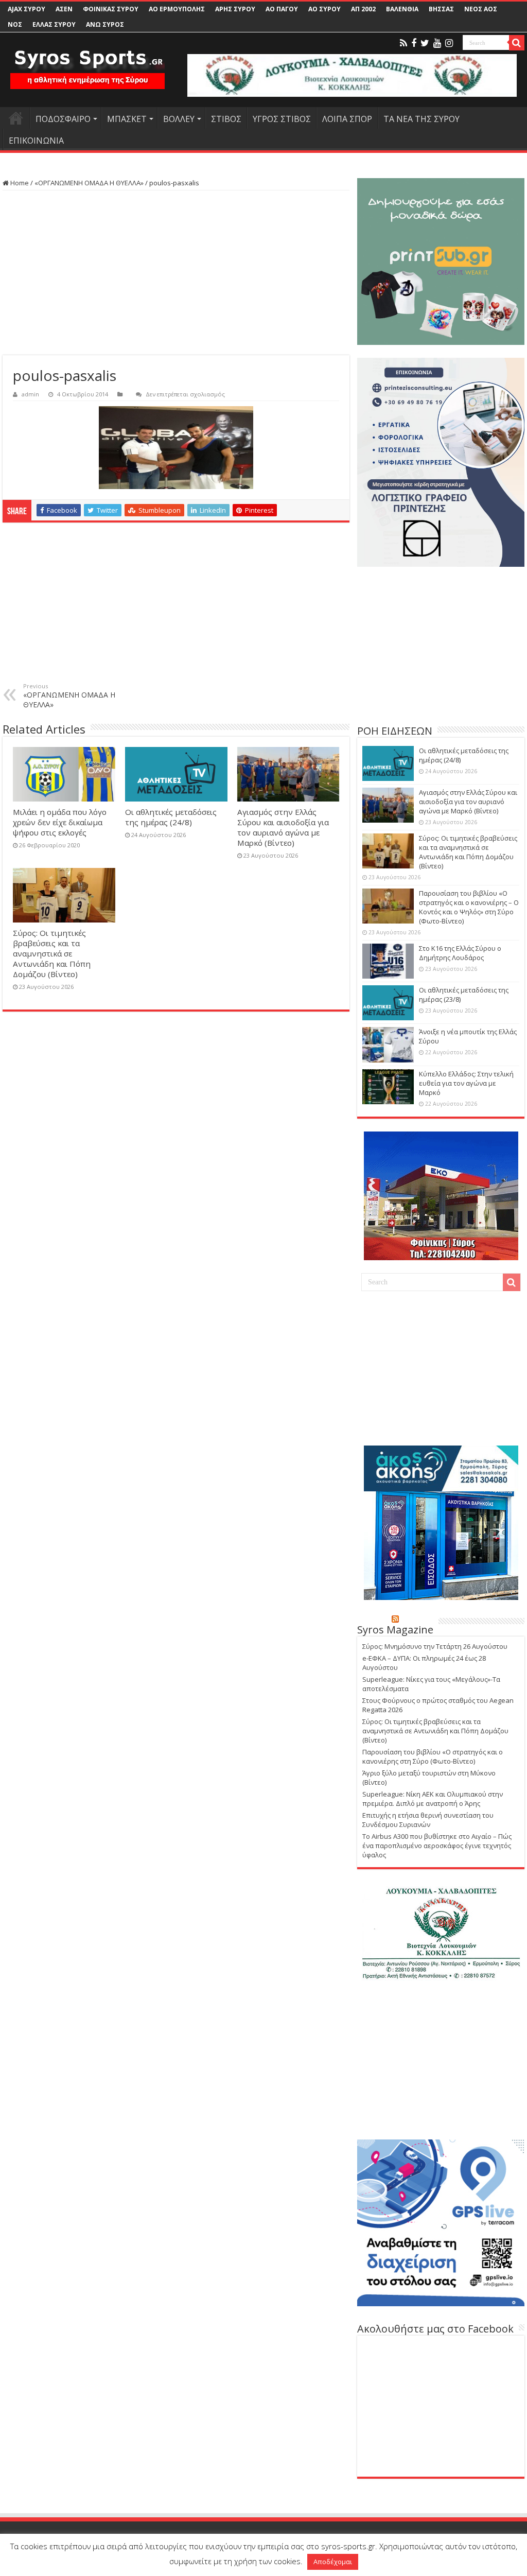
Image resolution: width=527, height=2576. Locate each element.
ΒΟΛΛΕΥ (179, 119)
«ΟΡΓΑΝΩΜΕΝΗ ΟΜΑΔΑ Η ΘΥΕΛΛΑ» (89, 183)
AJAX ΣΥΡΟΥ (27, 9)
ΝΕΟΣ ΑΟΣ (481, 9)
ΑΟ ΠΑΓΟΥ (282, 9)
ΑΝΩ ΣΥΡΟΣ (105, 24)
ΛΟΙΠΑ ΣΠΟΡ (347, 119)
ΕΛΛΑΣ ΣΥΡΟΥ (54, 24)
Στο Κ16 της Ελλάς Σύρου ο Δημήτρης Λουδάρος (460, 953)
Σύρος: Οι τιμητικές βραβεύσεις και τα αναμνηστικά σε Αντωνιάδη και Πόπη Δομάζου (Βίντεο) (52, 953)
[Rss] (403, 43)
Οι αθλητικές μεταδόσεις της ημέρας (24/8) (171, 817)
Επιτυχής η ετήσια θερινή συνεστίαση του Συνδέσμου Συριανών (428, 1820)
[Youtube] (437, 43)
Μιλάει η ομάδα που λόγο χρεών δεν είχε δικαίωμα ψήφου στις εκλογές (60, 822)
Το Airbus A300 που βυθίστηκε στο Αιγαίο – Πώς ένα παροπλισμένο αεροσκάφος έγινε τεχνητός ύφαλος (437, 1846)
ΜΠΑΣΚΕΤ (127, 119)
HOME (16, 118)
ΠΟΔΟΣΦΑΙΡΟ (63, 119)
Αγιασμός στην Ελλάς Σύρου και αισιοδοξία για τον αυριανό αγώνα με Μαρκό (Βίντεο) (283, 827)
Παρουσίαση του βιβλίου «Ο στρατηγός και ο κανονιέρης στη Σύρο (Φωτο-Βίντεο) (433, 1756)
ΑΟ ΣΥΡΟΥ (324, 9)
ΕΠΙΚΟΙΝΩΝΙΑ (36, 141)
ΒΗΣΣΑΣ (441, 9)
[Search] (517, 43)
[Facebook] (414, 43)
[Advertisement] (176, 273)
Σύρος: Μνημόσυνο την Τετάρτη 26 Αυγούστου (435, 1646)
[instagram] (449, 43)
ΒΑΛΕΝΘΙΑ (402, 9)
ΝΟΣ (15, 24)
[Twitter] (425, 43)
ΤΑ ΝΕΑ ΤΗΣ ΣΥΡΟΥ (421, 119)
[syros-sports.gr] (87, 66)
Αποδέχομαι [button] (333, 2562)
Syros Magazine (395, 1630)
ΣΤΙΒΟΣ (226, 119)
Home (19, 183)
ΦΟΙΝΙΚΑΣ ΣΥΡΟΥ (111, 9)
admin (30, 394)
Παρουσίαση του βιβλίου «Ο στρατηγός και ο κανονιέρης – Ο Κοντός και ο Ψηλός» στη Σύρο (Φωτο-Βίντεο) (469, 907)
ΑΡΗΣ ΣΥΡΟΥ (235, 9)
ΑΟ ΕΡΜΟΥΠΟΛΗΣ (177, 9)
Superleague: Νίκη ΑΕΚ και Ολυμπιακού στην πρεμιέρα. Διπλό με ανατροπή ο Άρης (433, 1799)
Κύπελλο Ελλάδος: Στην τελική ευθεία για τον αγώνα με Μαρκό (466, 1083)
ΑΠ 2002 (363, 9)
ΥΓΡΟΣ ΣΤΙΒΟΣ (282, 119)
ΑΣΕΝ (64, 9)
